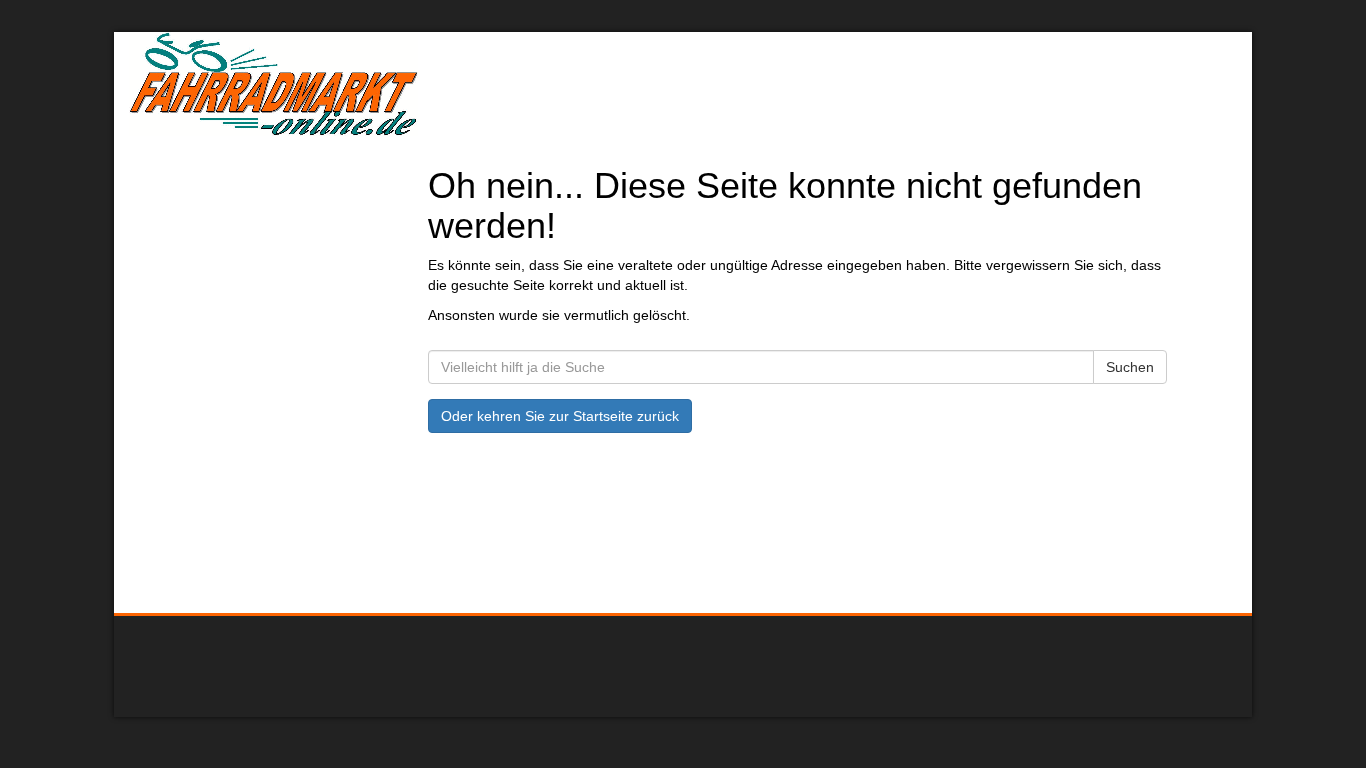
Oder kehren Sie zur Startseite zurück (560, 416)
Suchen (1130, 367)
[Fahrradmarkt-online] (351, 84)
